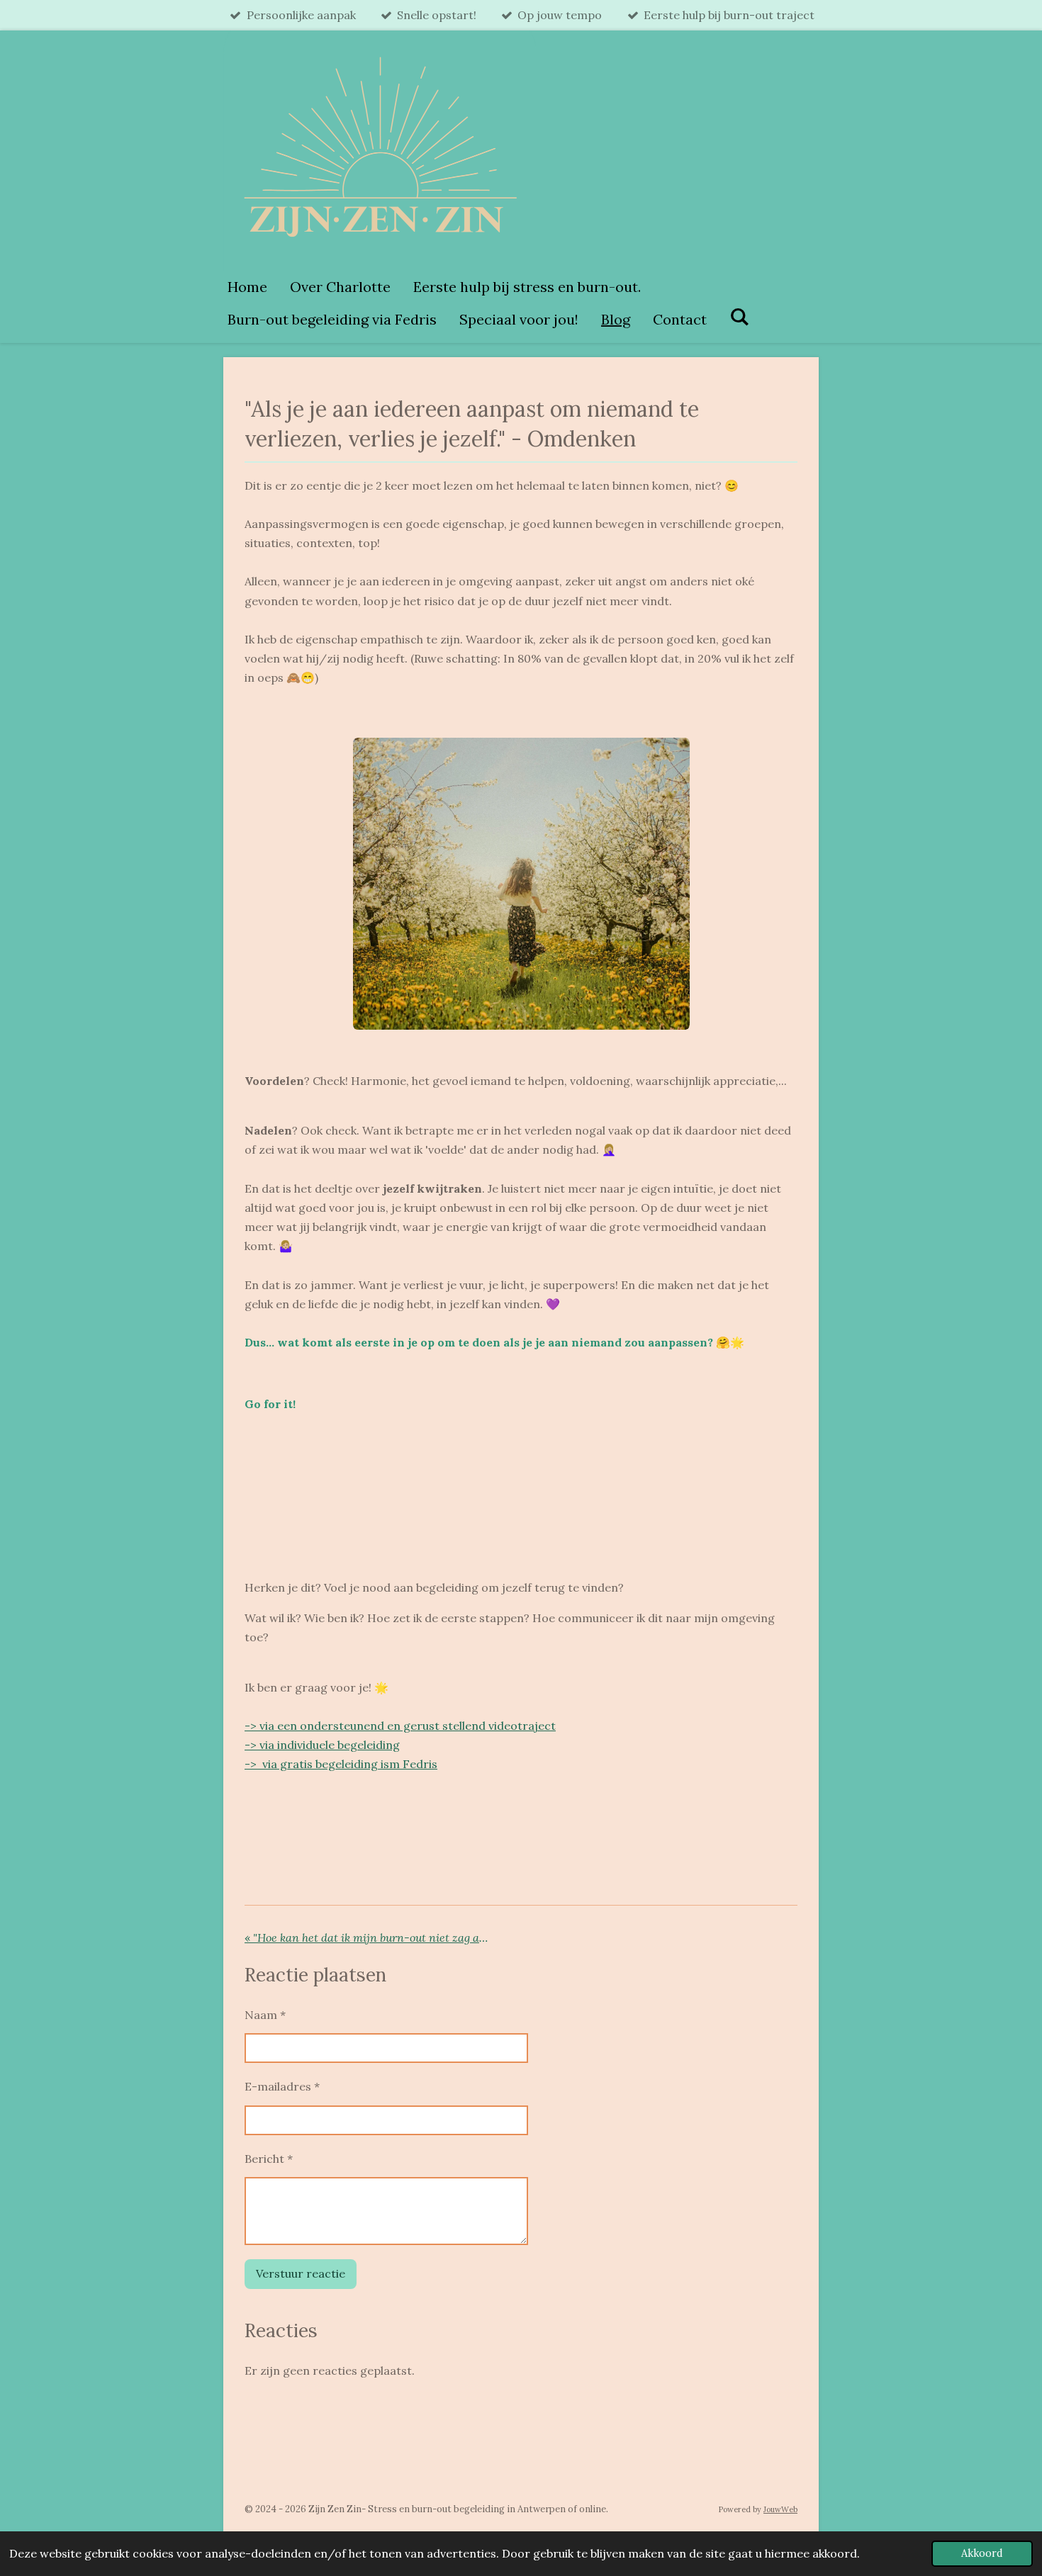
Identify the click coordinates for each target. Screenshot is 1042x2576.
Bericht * (269, 2159)
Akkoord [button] (982, 2553)
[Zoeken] (739, 316)
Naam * (265, 2015)
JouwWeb (780, 2509)
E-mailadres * (282, 2086)
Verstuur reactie (301, 2273)
